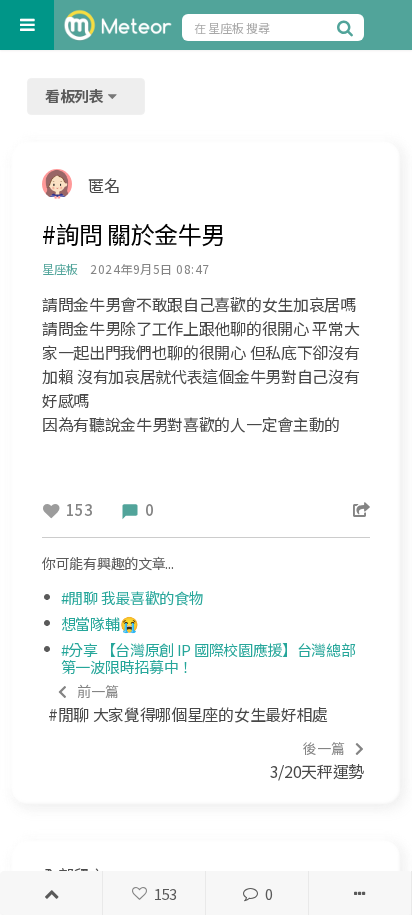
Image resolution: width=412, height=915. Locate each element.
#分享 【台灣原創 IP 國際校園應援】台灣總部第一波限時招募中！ (208, 658)
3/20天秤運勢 (317, 760)
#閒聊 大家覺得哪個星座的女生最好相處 (188, 703)
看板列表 (76, 95)
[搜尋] (348, 27)
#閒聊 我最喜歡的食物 (132, 597)
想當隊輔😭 (100, 623)
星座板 (59, 268)
